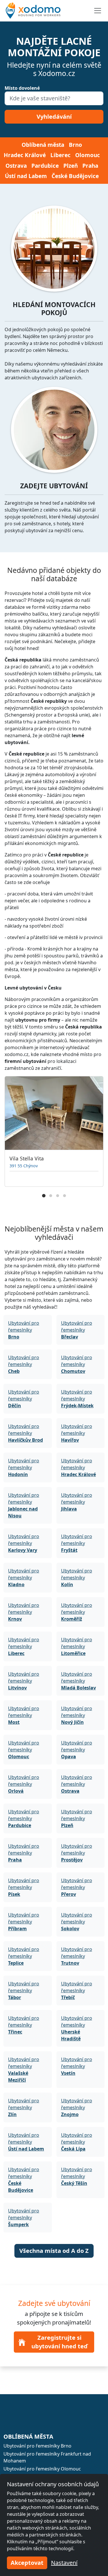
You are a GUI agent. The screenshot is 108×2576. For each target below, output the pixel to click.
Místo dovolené (22, 88)
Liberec (60, 155)
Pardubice (45, 166)
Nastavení (64, 2563)
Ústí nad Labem (26, 176)
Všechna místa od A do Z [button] (54, 2251)
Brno (75, 145)
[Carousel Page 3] (58, 1196)
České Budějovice (75, 176)
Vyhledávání (54, 117)
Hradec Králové (25, 155)
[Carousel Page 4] (65, 1196)
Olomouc (88, 155)
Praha (90, 166)
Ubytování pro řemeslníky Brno (37, 2446)
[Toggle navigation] (98, 11)
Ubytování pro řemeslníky (24, 1330)
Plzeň (71, 166)
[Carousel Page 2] (51, 1196)
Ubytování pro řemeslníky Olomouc (42, 2469)
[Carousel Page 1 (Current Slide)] (44, 1196)
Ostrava (16, 166)
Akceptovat (27, 2563)
